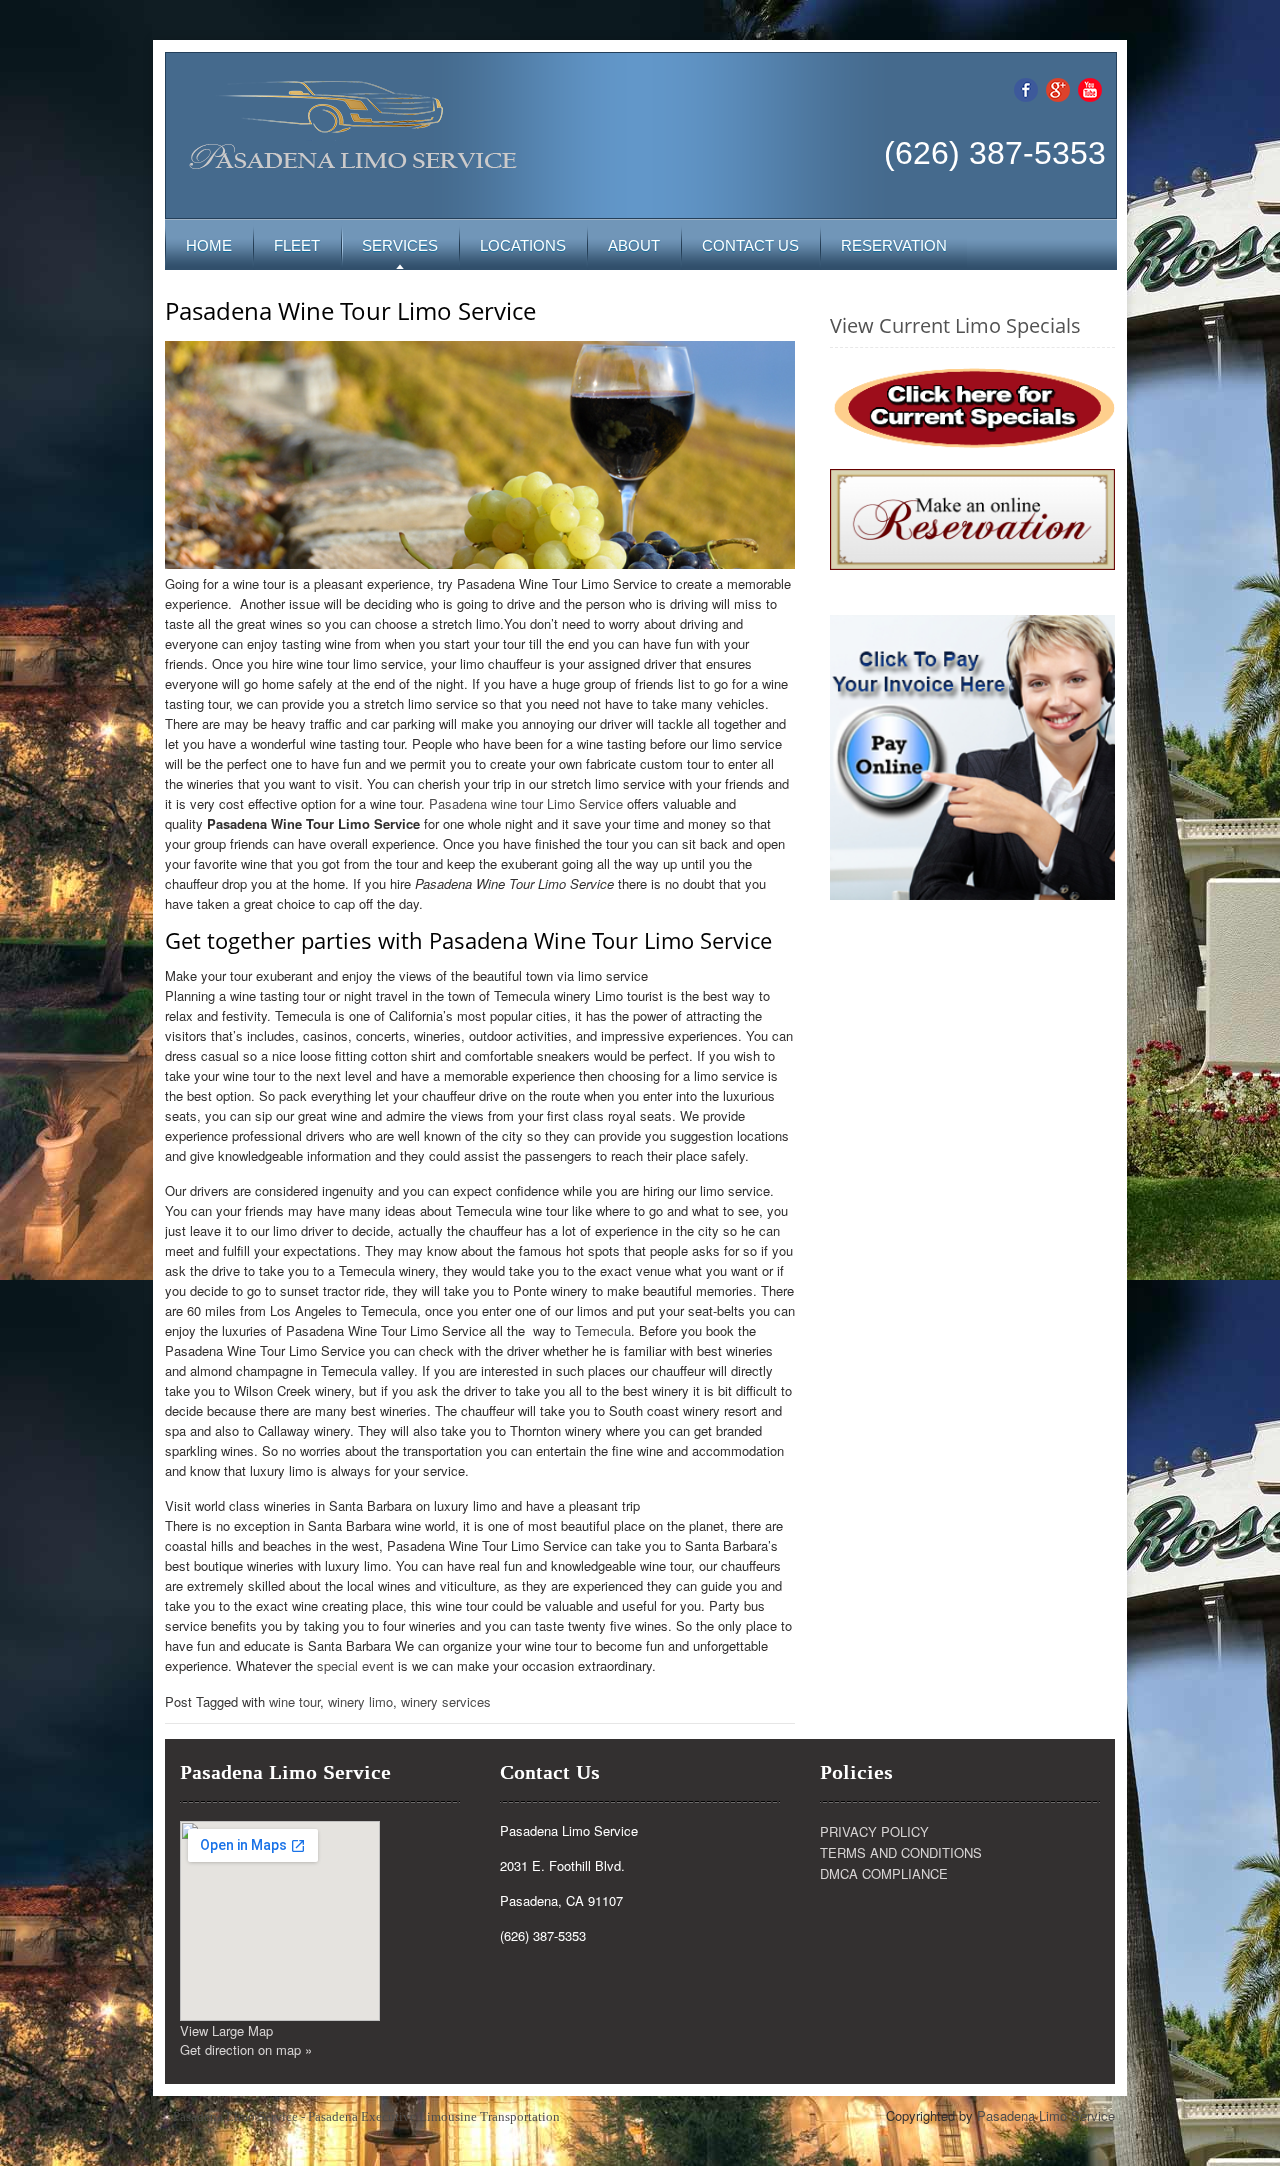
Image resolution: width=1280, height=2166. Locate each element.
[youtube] (1090, 87)
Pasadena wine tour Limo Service (526, 803)
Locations (523, 245)
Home (209, 245)
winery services (446, 1701)
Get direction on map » (246, 2049)
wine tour (294, 1701)
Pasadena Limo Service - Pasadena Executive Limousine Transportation (366, 2116)
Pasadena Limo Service (1046, 2115)
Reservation (894, 245)
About (634, 245)
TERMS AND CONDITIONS (901, 1852)
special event (355, 1665)
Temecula (603, 1330)
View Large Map (226, 2030)
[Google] (1058, 87)
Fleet (297, 245)
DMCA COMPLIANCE (884, 1873)
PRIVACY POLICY (874, 1831)
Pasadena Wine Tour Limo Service (350, 310)
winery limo (360, 1701)
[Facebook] (1026, 87)
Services (400, 245)
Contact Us (750, 245)
